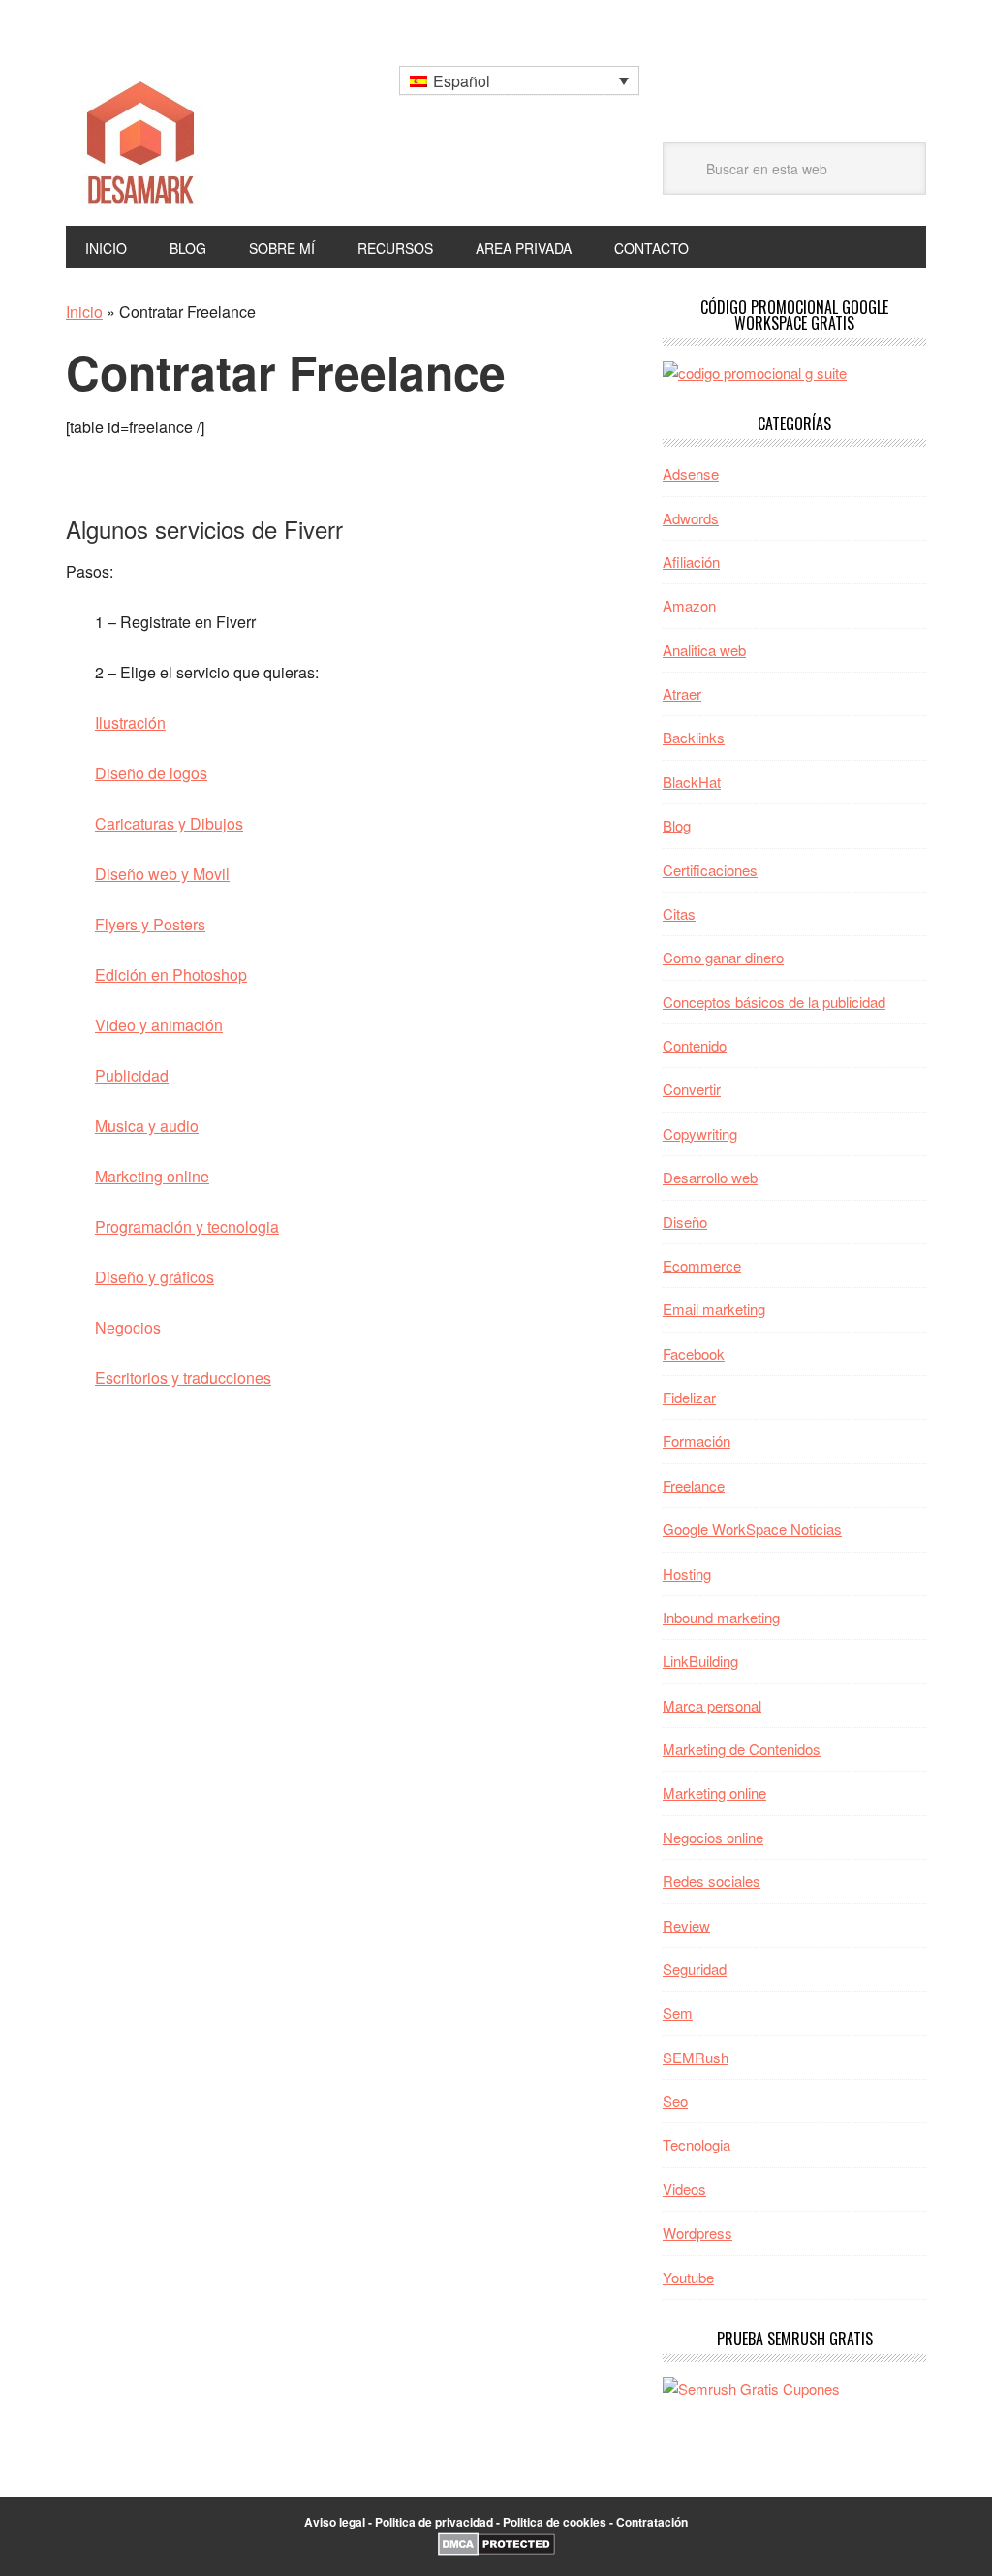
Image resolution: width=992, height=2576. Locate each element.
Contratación (652, 2522)
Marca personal (712, 1705)
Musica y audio (147, 1126)
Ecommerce (702, 1265)
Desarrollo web (710, 1177)
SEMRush (696, 2057)
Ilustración (130, 723)
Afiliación (691, 562)
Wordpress (697, 2232)
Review (686, 1925)
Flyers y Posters (150, 924)
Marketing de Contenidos (742, 1749)
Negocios (128, 1327)
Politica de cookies (555, 2522)
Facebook (694, 1353)
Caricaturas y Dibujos (169, 823)
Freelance (694, 1485)
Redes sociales (712, 1881)
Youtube (688, 2277)
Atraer (682, 693)
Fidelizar (689, 1397)
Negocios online (713, 1837)
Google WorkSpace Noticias (752, 1529)
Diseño (685, 1222)
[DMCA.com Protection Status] (496, 2551)
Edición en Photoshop (171, 974)
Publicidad (132, 1075)
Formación (697, 1441)
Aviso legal (335, 2522)
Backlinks (694, 737)
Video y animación (159, 1025)
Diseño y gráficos (155, 1277)
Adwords (691, 518)
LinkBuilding (700, 1661)
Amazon (689, 605)
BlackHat (692, 782)
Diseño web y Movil (162, 874)
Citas (679, 913)
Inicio (84, 312)
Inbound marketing (721, 1617)
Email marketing (714, 1309)
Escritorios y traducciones (183, 1378)
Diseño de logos (151, 773)
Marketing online (152, 1176)
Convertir (692, 1089)
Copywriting (700, 1133)
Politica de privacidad (434, 2522)
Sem (678, 2012)
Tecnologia (697, 2144)
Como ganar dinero (723, 957)
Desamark (197, 136)
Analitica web (704, 650)
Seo (675, 2101)
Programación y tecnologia (187, 1226)
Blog (677, 825)
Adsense (691, 473)
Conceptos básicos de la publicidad (774, 1002)
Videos (684, 2189)
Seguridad (695, 1969)
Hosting (687, 1573)
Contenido (695, 1045)
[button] (519, 80)
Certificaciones (710, 870)
